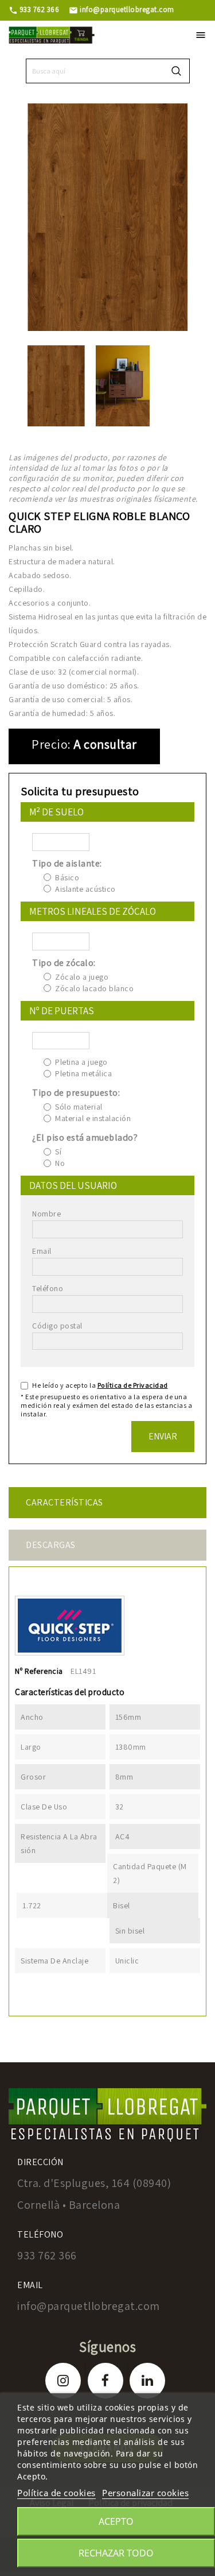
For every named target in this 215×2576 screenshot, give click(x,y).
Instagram (63, 2381)
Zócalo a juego (82, 977)
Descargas (51, 1545)
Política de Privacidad (133, 1385)
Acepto (116, 2521)
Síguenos (107, 2346)
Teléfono (48, 1288)
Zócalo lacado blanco (94, 988)
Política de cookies (56, 2493)
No (60, 1163)
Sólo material (79, 1107)
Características (64, 1502)
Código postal (57, 1326)
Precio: (51, 744)
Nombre (46, 1214)
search (176, 71)
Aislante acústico (85, 889)
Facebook (105, 2381)
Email (42, 1251)
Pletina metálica (83, 1073)
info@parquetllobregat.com (122, 9)
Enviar (163, 1436)
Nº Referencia (39, 1671)
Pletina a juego (81, 1062)
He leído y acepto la (100, 1385)
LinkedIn (147, 2381)
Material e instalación (93, 1118)
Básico (67, 877)
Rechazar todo (116, 2553)
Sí (58, 1152)
